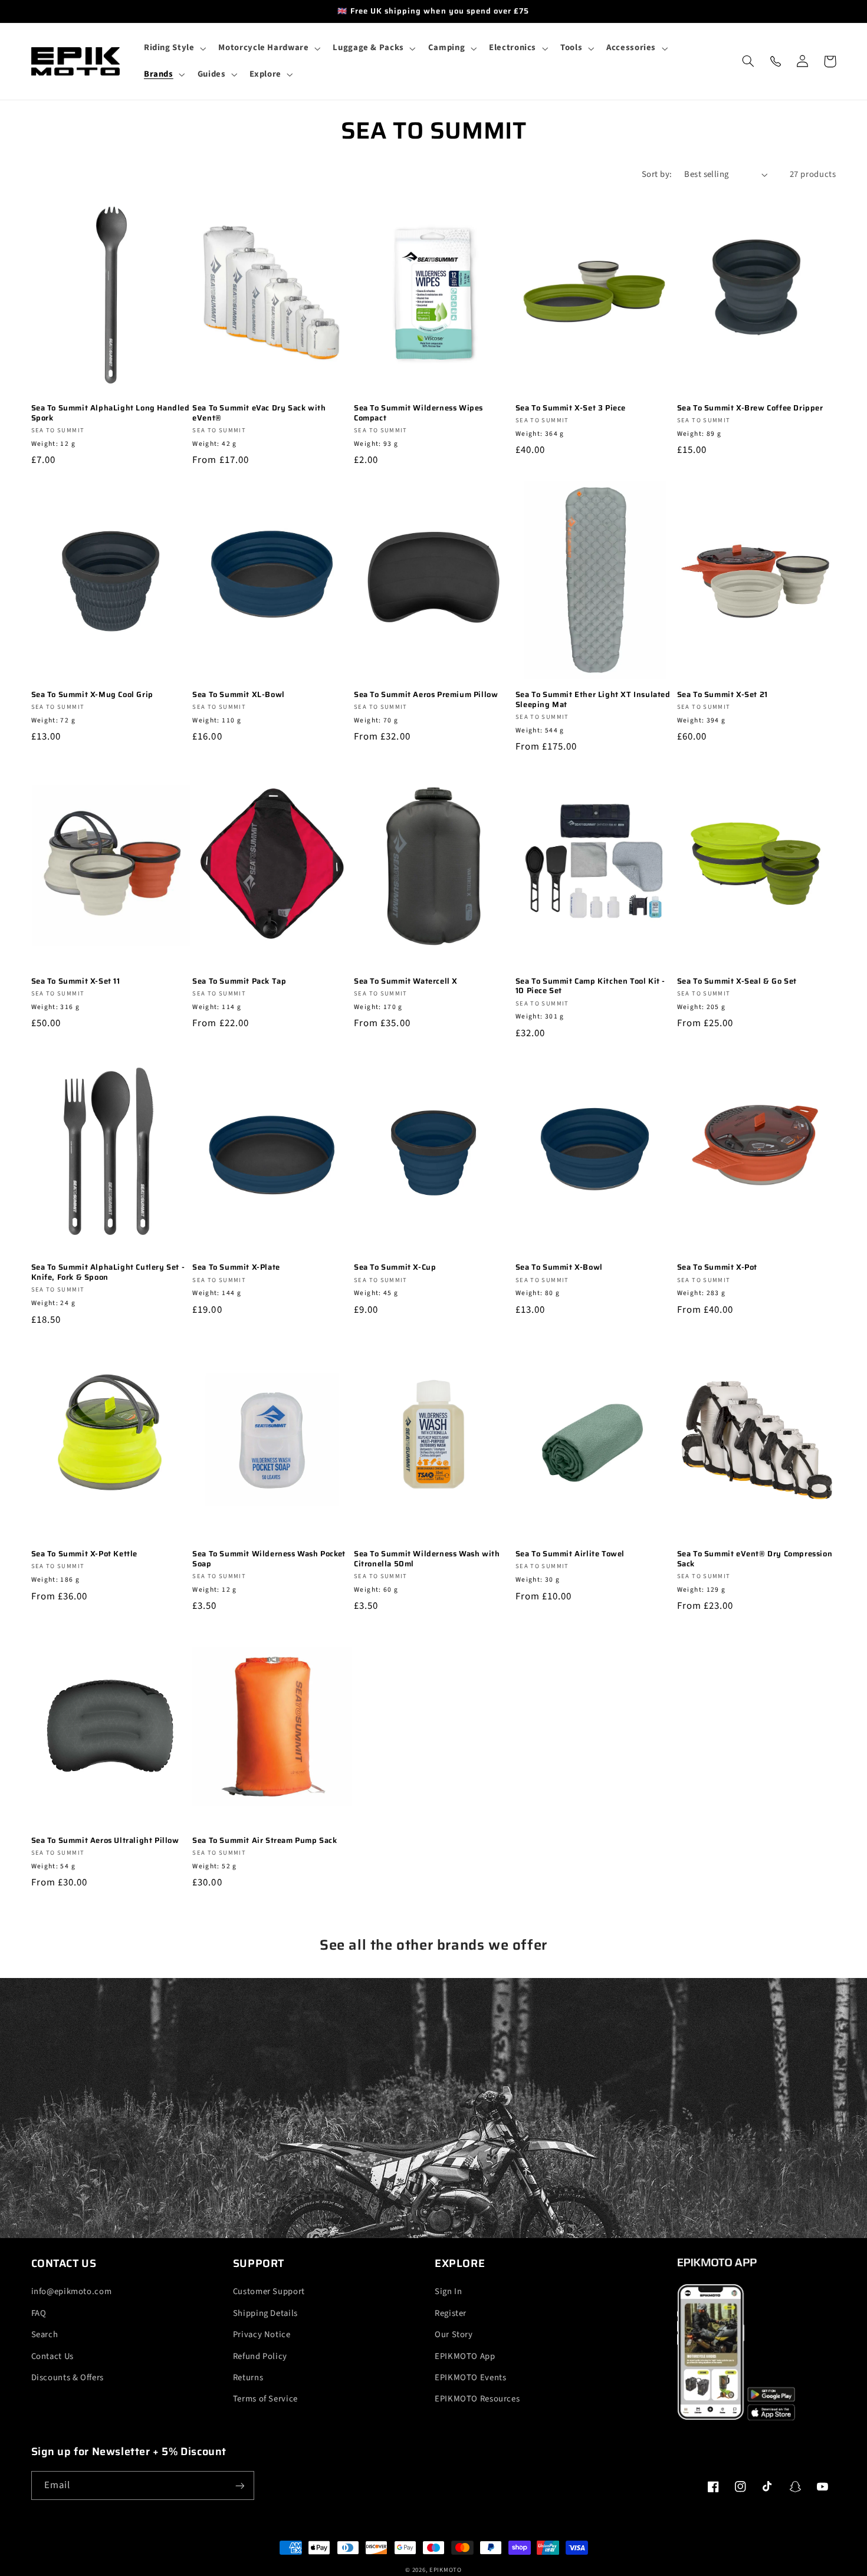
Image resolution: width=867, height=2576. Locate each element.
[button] (174, 48)
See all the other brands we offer (433, 1945)
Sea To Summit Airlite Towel (570, 1554)
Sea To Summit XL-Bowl (239, 695)
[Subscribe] (239, 2485)
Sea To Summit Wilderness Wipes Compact (418, 413)
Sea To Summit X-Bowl (559, 1268)
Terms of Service (265, 2399)
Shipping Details (265, 2313)
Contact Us (52, 2356)
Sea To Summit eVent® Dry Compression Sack (755, 1559)
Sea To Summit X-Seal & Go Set (737, 982)
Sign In (448, 2291)
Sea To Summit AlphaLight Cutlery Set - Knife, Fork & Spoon (108, 1273)
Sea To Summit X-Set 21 (722, 695)
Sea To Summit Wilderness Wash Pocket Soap (269, 1559)
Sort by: (657, 174)
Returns (248, 2378)
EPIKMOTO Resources (477, 2399)
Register (451, 2313)
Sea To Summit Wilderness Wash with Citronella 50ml (427, 1559)
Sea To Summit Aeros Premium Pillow (426, 695)
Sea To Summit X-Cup (395, 1268)
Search (45, 2334)
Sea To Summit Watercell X (406, 982)
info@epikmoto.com (72, 2291)
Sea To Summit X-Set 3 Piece (571, 408)
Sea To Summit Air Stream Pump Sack (265, 1841)
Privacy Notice (262, 2334)
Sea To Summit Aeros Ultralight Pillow (105, 1841)
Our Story (454, 2334)
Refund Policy (260, 2356)
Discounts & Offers (68, 2378)
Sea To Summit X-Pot (717, 1268)
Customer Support (269, 2291)
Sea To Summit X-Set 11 (76, 982)
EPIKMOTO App (465, 2356)
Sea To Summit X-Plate (236, 1268)
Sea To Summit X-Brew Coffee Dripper (750, 408)
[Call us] (776, 61)
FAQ (39, 2313)
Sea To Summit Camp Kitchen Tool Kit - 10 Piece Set (590, 987)
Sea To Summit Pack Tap (239, 982)
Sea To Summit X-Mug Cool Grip (92, 695)
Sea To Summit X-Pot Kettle (85, 1554)
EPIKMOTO (446, 2570)
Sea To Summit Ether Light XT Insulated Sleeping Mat (593, 700)
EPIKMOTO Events (470, 2378)
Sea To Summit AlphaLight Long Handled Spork (111, 413)
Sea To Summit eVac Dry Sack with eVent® (259, 413)
